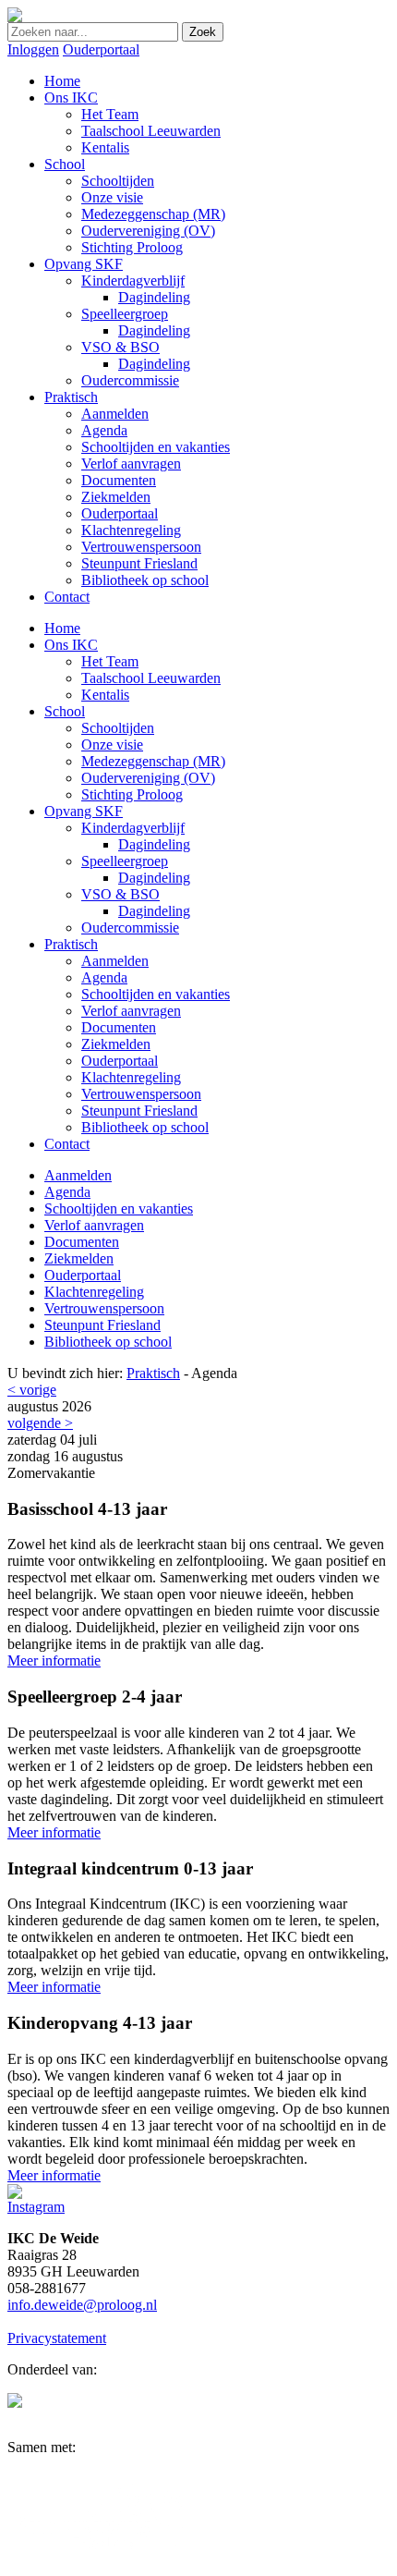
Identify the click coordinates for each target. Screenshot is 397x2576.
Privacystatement (57, 2338)
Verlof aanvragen (131, 1011)
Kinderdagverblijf (133, 828)
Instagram (36, 2207)
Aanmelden (115, 961)
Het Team (110, 661)
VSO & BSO (120, 894)
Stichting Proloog (132, 794)
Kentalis (105, 695)
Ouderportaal (101, 49)
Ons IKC (71, 645)
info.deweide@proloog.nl (82, 2305)
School (65, 711)
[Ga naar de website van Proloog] (15, 2403)
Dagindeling (154, 844)
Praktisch (71, 944)
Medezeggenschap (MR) (153, 761)
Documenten (119, 1027)
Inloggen (33, 49)
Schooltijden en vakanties (156, 994)
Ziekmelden (116, 1044)
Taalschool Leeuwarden (151, 678)
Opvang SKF (84, 811)
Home (62, 628)
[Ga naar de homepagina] (15, 17)
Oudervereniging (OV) (148, 778)
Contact (67, 1144)
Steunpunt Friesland (139, 1111)
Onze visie (112, 745)
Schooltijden (118, 728)
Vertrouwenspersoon (141, 1094)
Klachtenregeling (131, 1077)
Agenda (104, 977)
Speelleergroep (125, 861)
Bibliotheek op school (145, 1127)
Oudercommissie (130, 928)
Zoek (203, 32)
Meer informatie (54, 1660)
